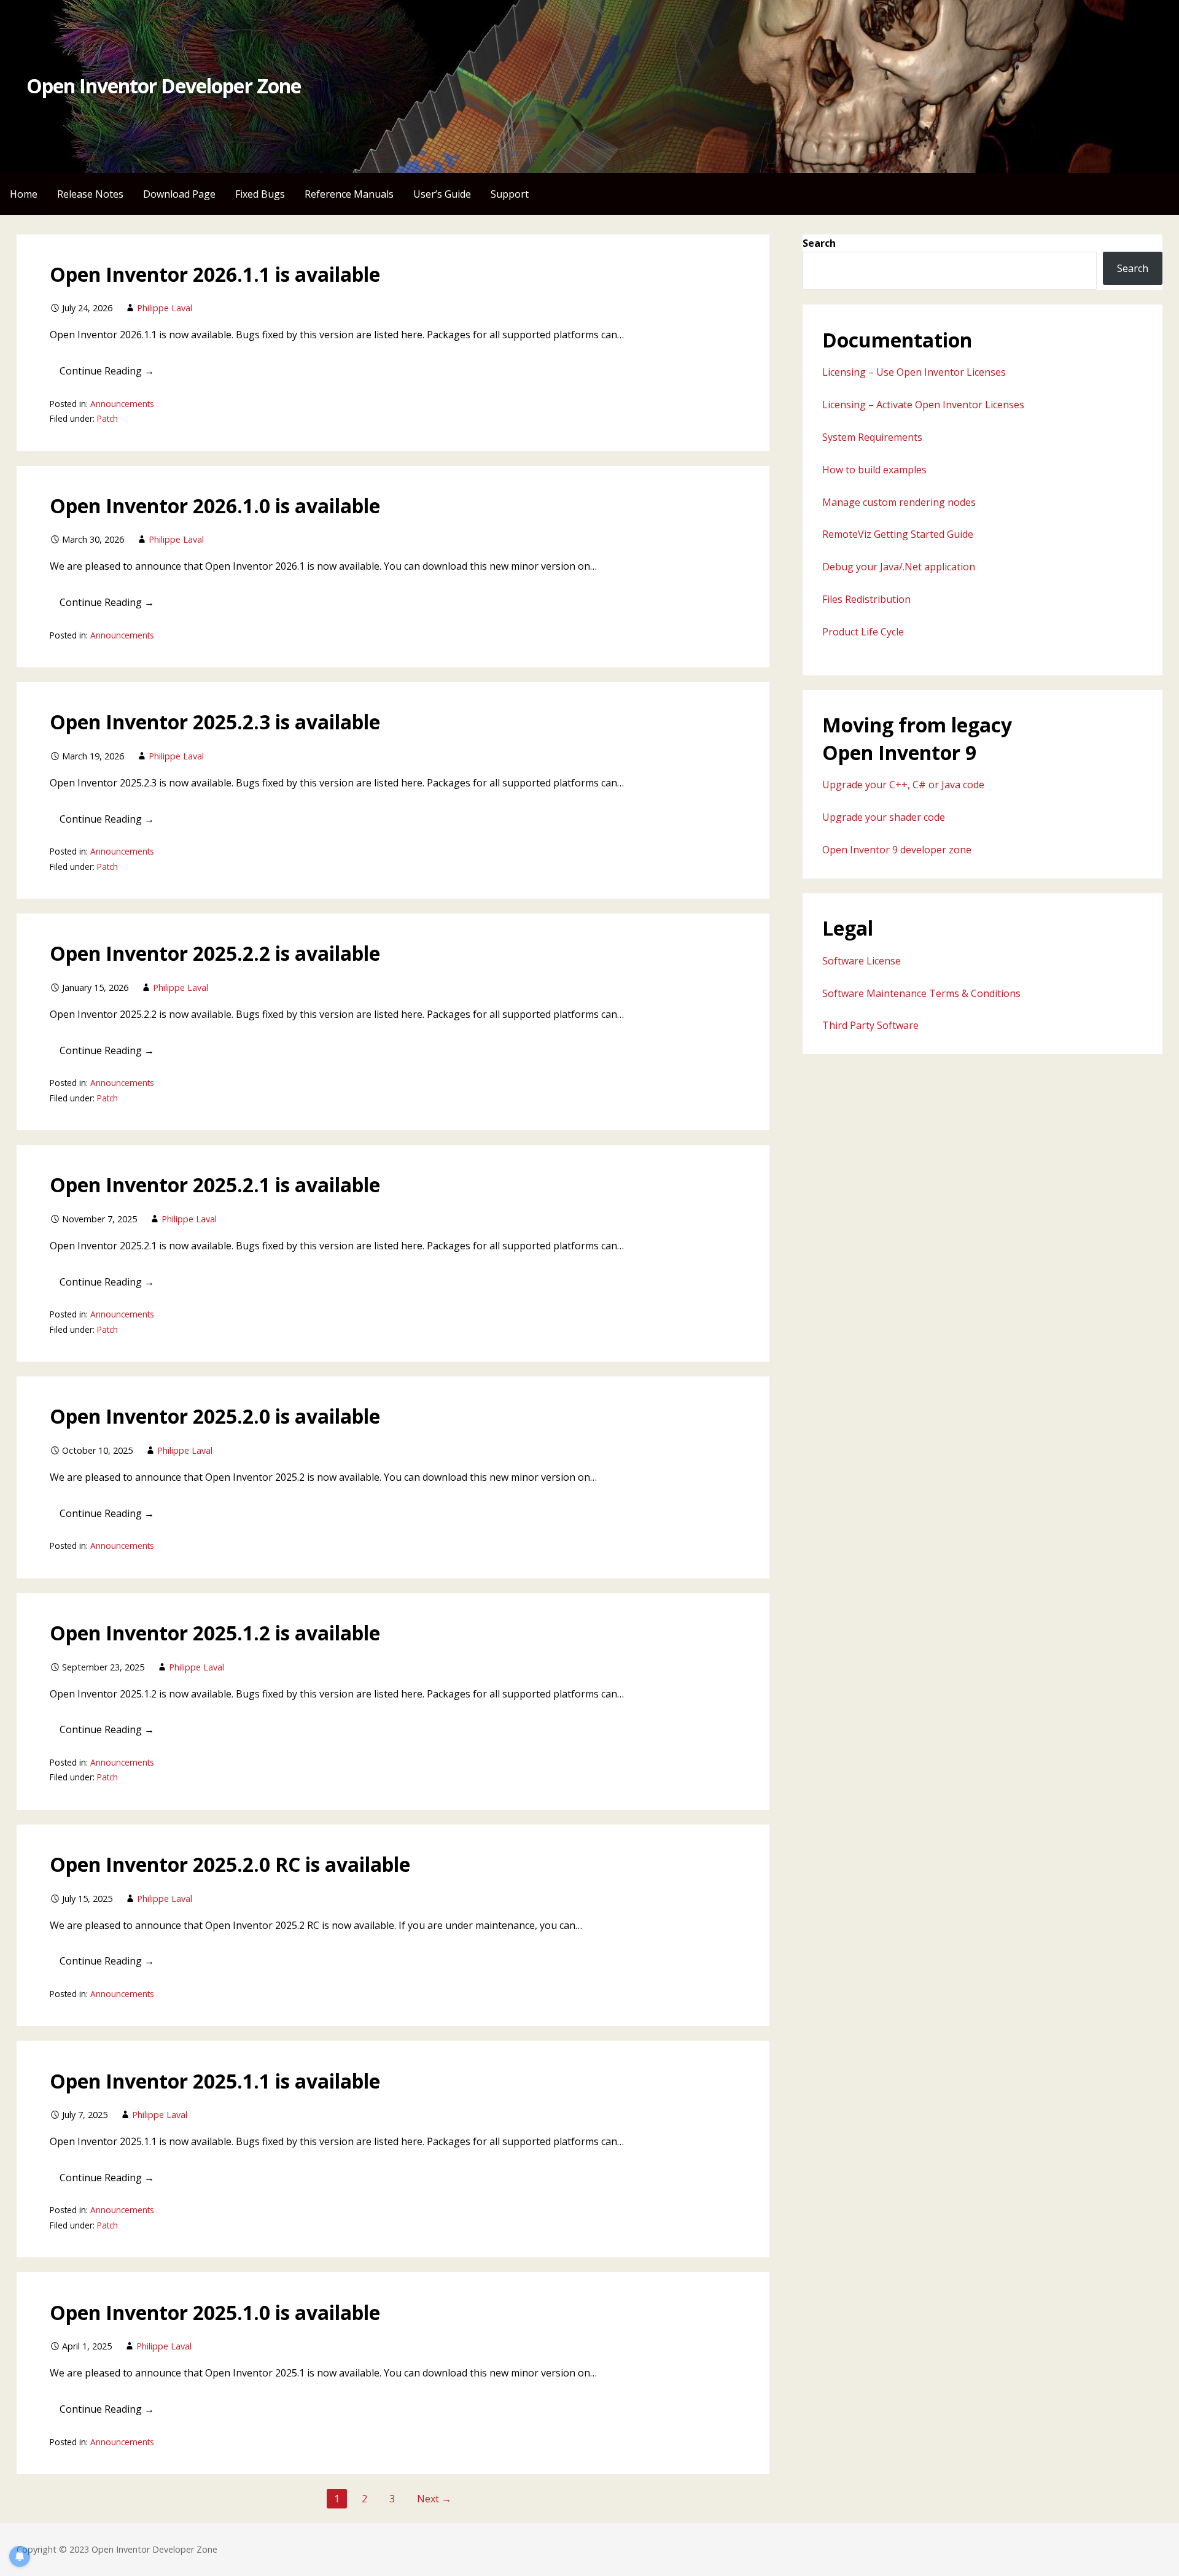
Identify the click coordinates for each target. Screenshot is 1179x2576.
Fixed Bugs (260, 194)
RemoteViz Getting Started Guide (898, 534)
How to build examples (874, 470)
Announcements (122, 404)
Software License (862, 961)
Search (819, 243)
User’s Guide (442, 194)
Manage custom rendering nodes (899, 502)
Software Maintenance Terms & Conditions (921, 993)
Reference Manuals (349, 194)
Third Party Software (870, 1025)
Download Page (179, 194)
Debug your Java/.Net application (899, 567)
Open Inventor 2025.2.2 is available (215, 953)
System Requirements (872, 437)
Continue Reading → (107, 371)
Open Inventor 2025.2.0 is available (215, 1416)
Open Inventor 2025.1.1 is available (215, 2081)
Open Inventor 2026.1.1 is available (215, 274)
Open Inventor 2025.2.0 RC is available (230, 1864)
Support (510, 194)
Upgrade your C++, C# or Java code (903, 785)
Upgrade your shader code (884, 817)
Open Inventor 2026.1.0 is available (215, 506)
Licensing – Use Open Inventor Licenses (914, 372)
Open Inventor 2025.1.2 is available (215, 1633)
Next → (434, 2499)
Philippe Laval (165, 308)
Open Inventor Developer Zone (164, 86)
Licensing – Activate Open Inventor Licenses (923, 405)
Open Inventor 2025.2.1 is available (215, 1185)
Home (24, 194)
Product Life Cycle (863, 632)
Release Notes (90, 194)
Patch (107, 418)
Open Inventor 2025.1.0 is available (215, 2312)
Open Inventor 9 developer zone (897, 850)
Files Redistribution (866, 599)
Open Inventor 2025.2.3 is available (215, 722)
